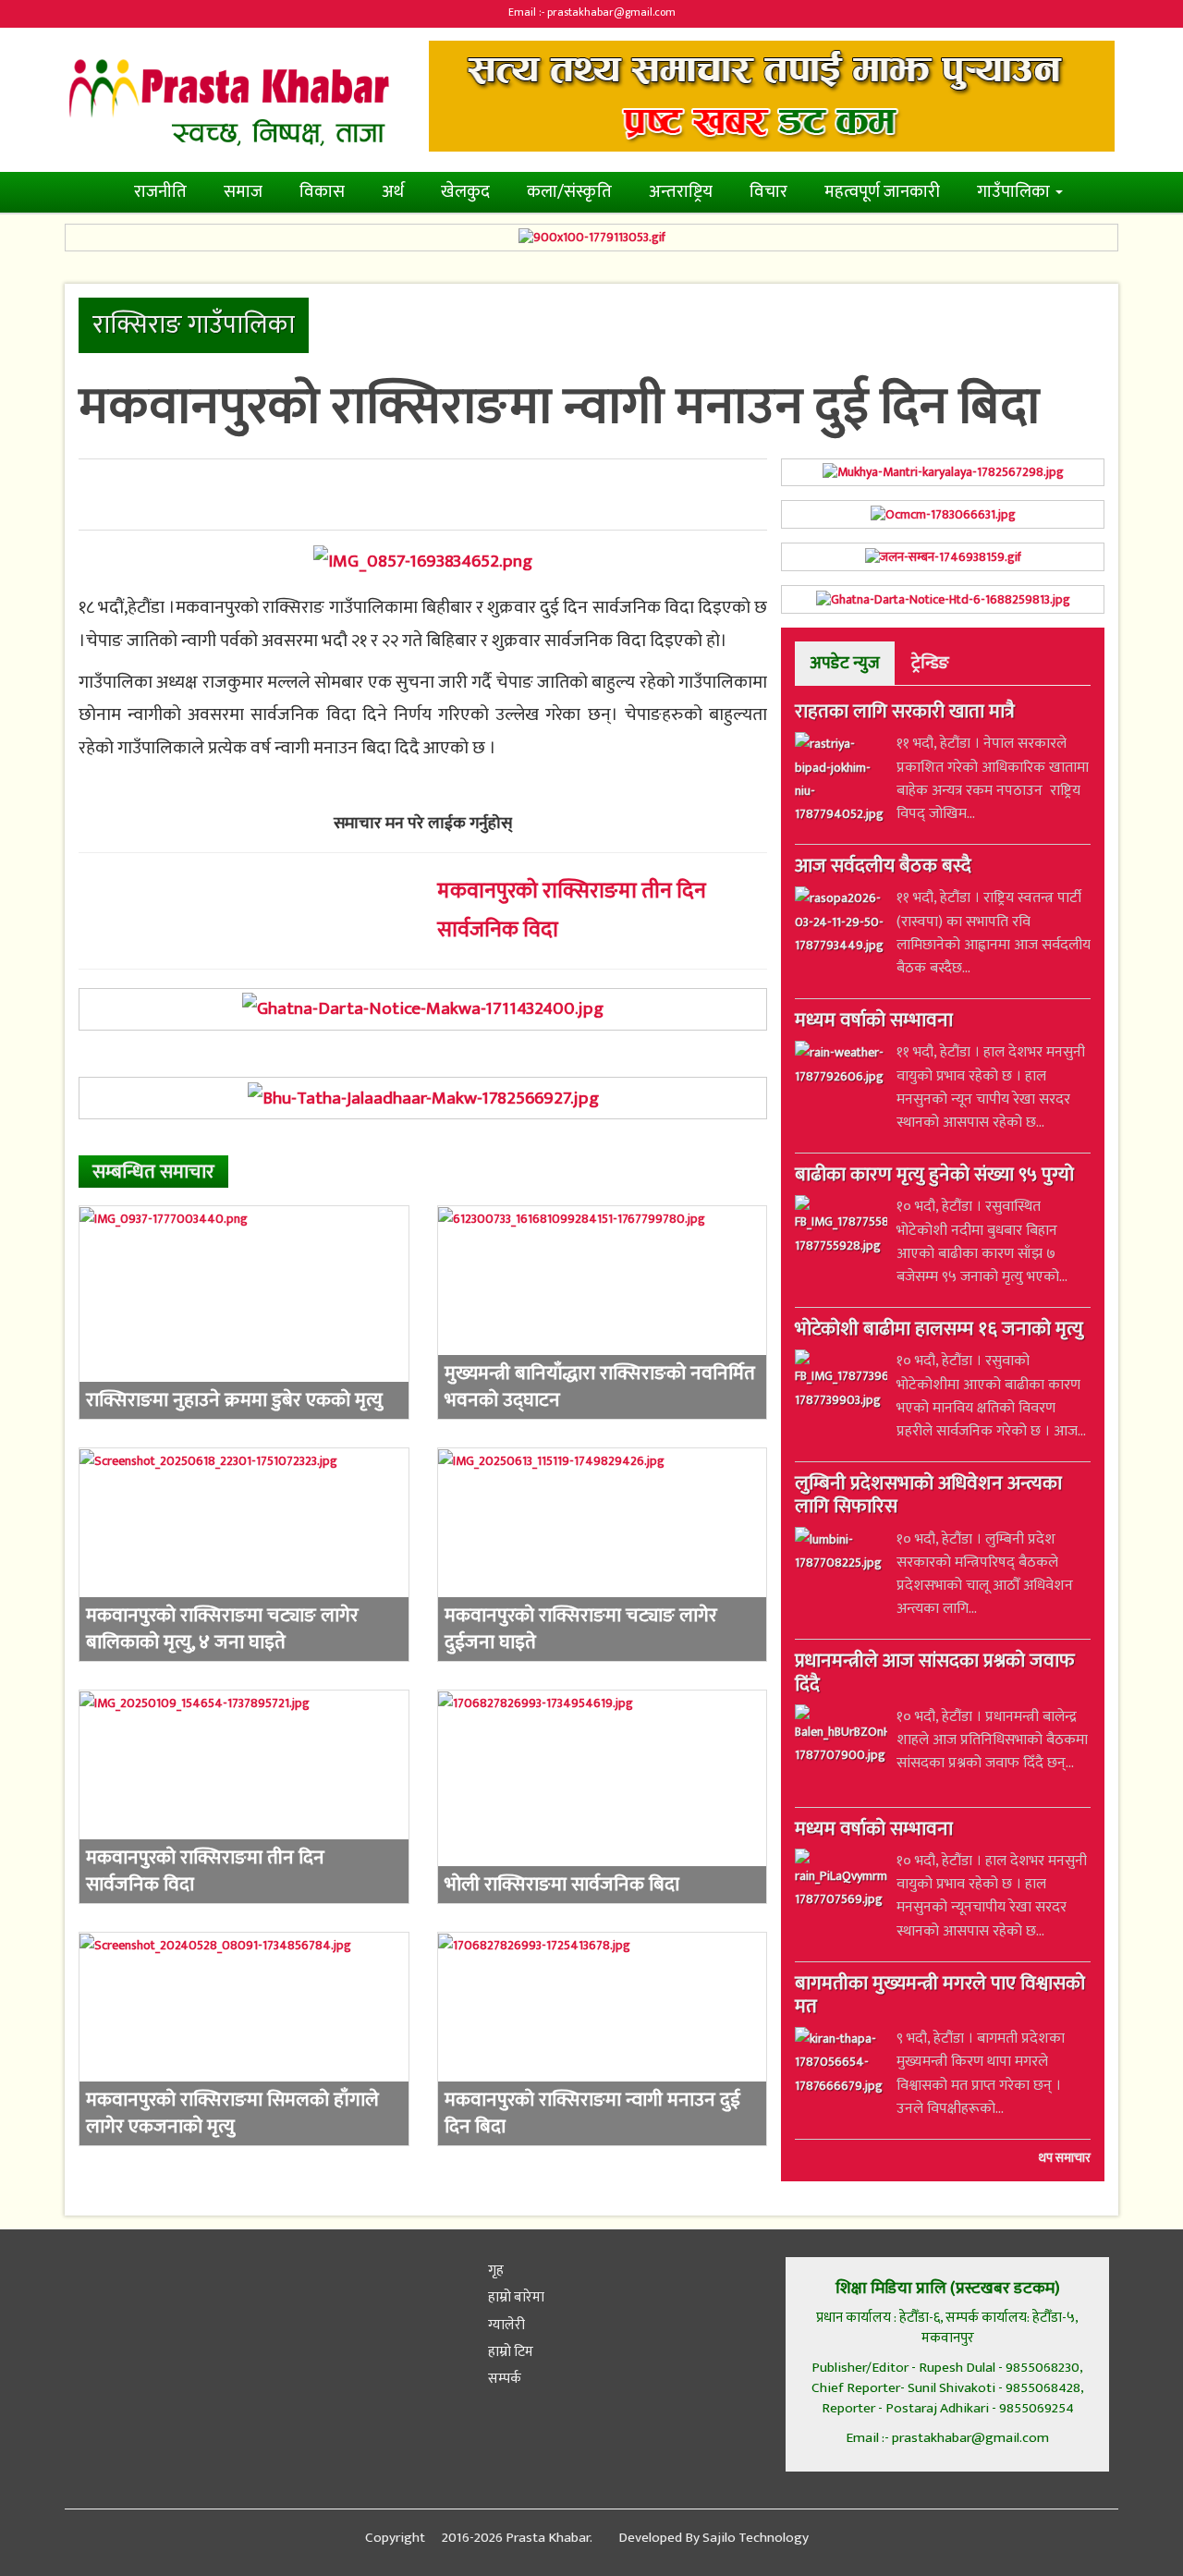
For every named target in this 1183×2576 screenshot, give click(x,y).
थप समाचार (1065, 2157)
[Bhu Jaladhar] (423, 1098)
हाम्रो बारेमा (515, 2297)
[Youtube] (214, 2282)
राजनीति (160, 192)
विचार (768, 192)
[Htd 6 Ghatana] (943, 599)
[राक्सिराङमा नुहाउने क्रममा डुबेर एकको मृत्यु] (244, 1312)
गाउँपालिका (1015, 192)
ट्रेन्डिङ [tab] (930, 663)
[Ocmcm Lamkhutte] (943, 514)
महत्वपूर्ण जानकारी (882, 192)
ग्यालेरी (505, 2325)
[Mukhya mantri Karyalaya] (943, 473)
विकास (322, 192)
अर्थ (393, 192)
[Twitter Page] (128, 2282)
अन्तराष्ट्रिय (681, 192)
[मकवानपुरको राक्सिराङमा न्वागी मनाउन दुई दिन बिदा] (423, 561)
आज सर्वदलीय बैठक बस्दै (883, 868)
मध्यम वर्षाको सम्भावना (874, 1022)
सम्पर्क (503, 2379)
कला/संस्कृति (569, 192)
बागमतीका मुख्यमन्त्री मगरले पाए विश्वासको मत (940, 1996)
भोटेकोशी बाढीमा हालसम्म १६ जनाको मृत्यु (939, 1331)
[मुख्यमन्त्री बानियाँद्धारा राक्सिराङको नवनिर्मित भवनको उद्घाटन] (603, 1312)
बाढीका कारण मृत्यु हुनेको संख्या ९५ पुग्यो (934, 1177)
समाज (243, 192)
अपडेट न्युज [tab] (845, 663)
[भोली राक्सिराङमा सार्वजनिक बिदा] (603, 1797)
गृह (494, 2271)
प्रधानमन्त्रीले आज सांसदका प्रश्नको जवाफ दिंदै (935, 1674)
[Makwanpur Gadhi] (423, 1009)
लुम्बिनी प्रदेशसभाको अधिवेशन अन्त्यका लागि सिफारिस (928, 1497)
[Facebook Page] (83, 2282)
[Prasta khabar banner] (772, 96)
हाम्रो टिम (509, 2352)
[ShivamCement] (591, 238)
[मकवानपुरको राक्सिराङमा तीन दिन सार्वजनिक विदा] (244, 1797)
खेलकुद (465, 192)
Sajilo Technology (756, 2538)
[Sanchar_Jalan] (943, 557)
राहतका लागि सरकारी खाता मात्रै (905, 714)
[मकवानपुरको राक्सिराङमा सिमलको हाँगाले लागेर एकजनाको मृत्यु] (244, 2039)
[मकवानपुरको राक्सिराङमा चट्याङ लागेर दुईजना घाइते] (603, 1555)
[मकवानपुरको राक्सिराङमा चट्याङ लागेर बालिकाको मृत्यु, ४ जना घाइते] (244, 1555)
